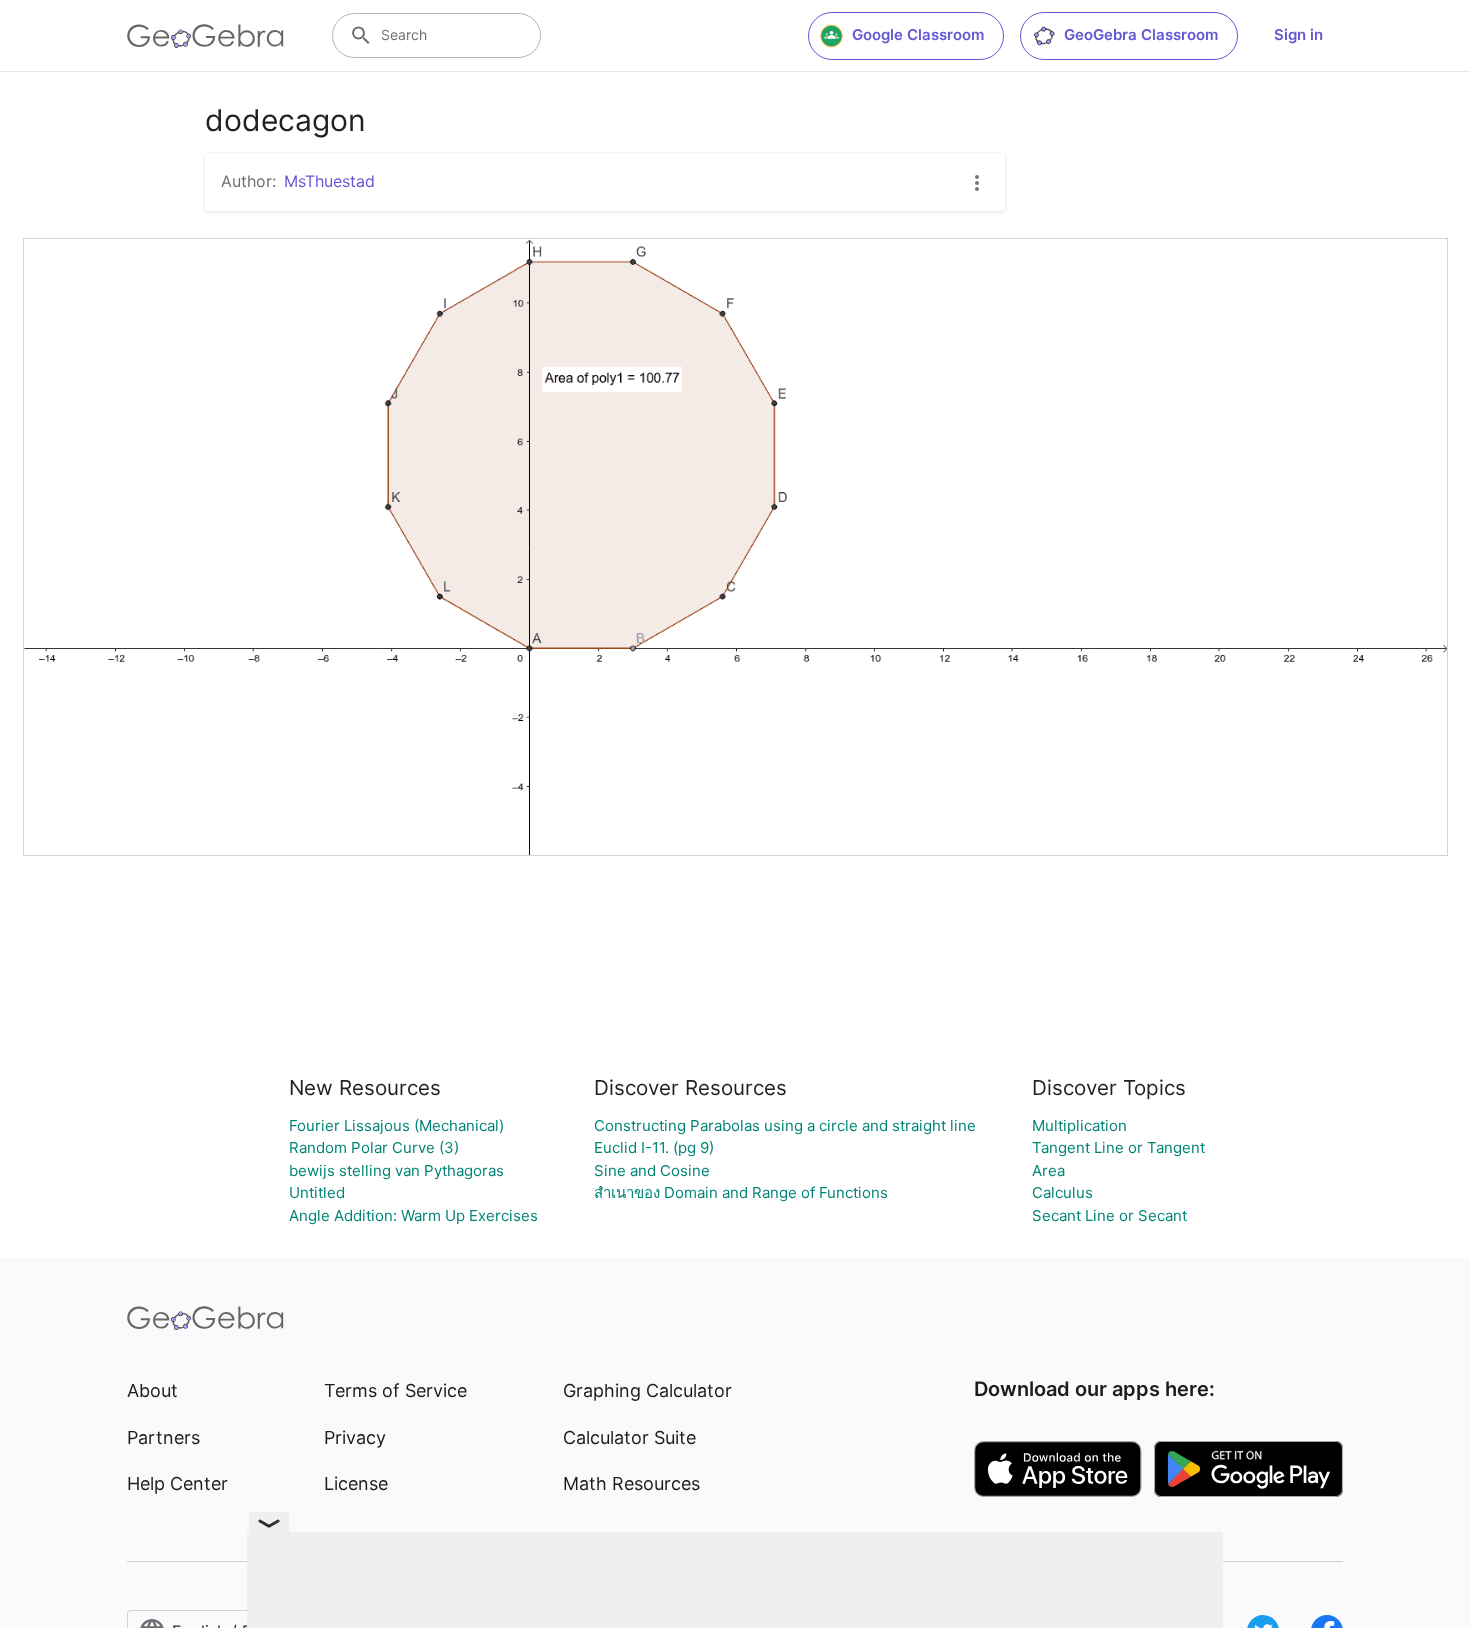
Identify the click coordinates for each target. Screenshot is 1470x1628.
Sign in (1298, 34)
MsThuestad (329, 181)
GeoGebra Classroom (1141, 34)
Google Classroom (918, 34)
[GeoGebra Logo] (205, 36)
